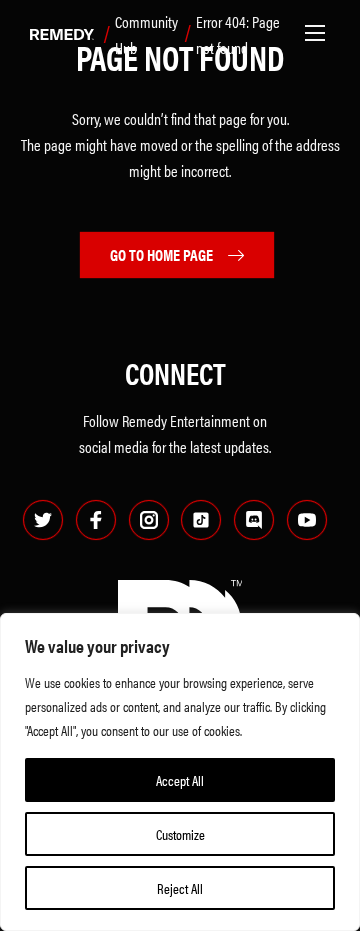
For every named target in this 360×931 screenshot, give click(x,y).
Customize (180, 834)
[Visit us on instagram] (149, 520)
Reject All (180, 888)
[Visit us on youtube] (307, 520)
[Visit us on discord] (254, 520)
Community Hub (146, 34)
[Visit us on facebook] (96, 520)
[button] (315, 32)
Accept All (180, 780)
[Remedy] (57, 36)
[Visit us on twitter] (43, 520)
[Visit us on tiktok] (201, 520)
